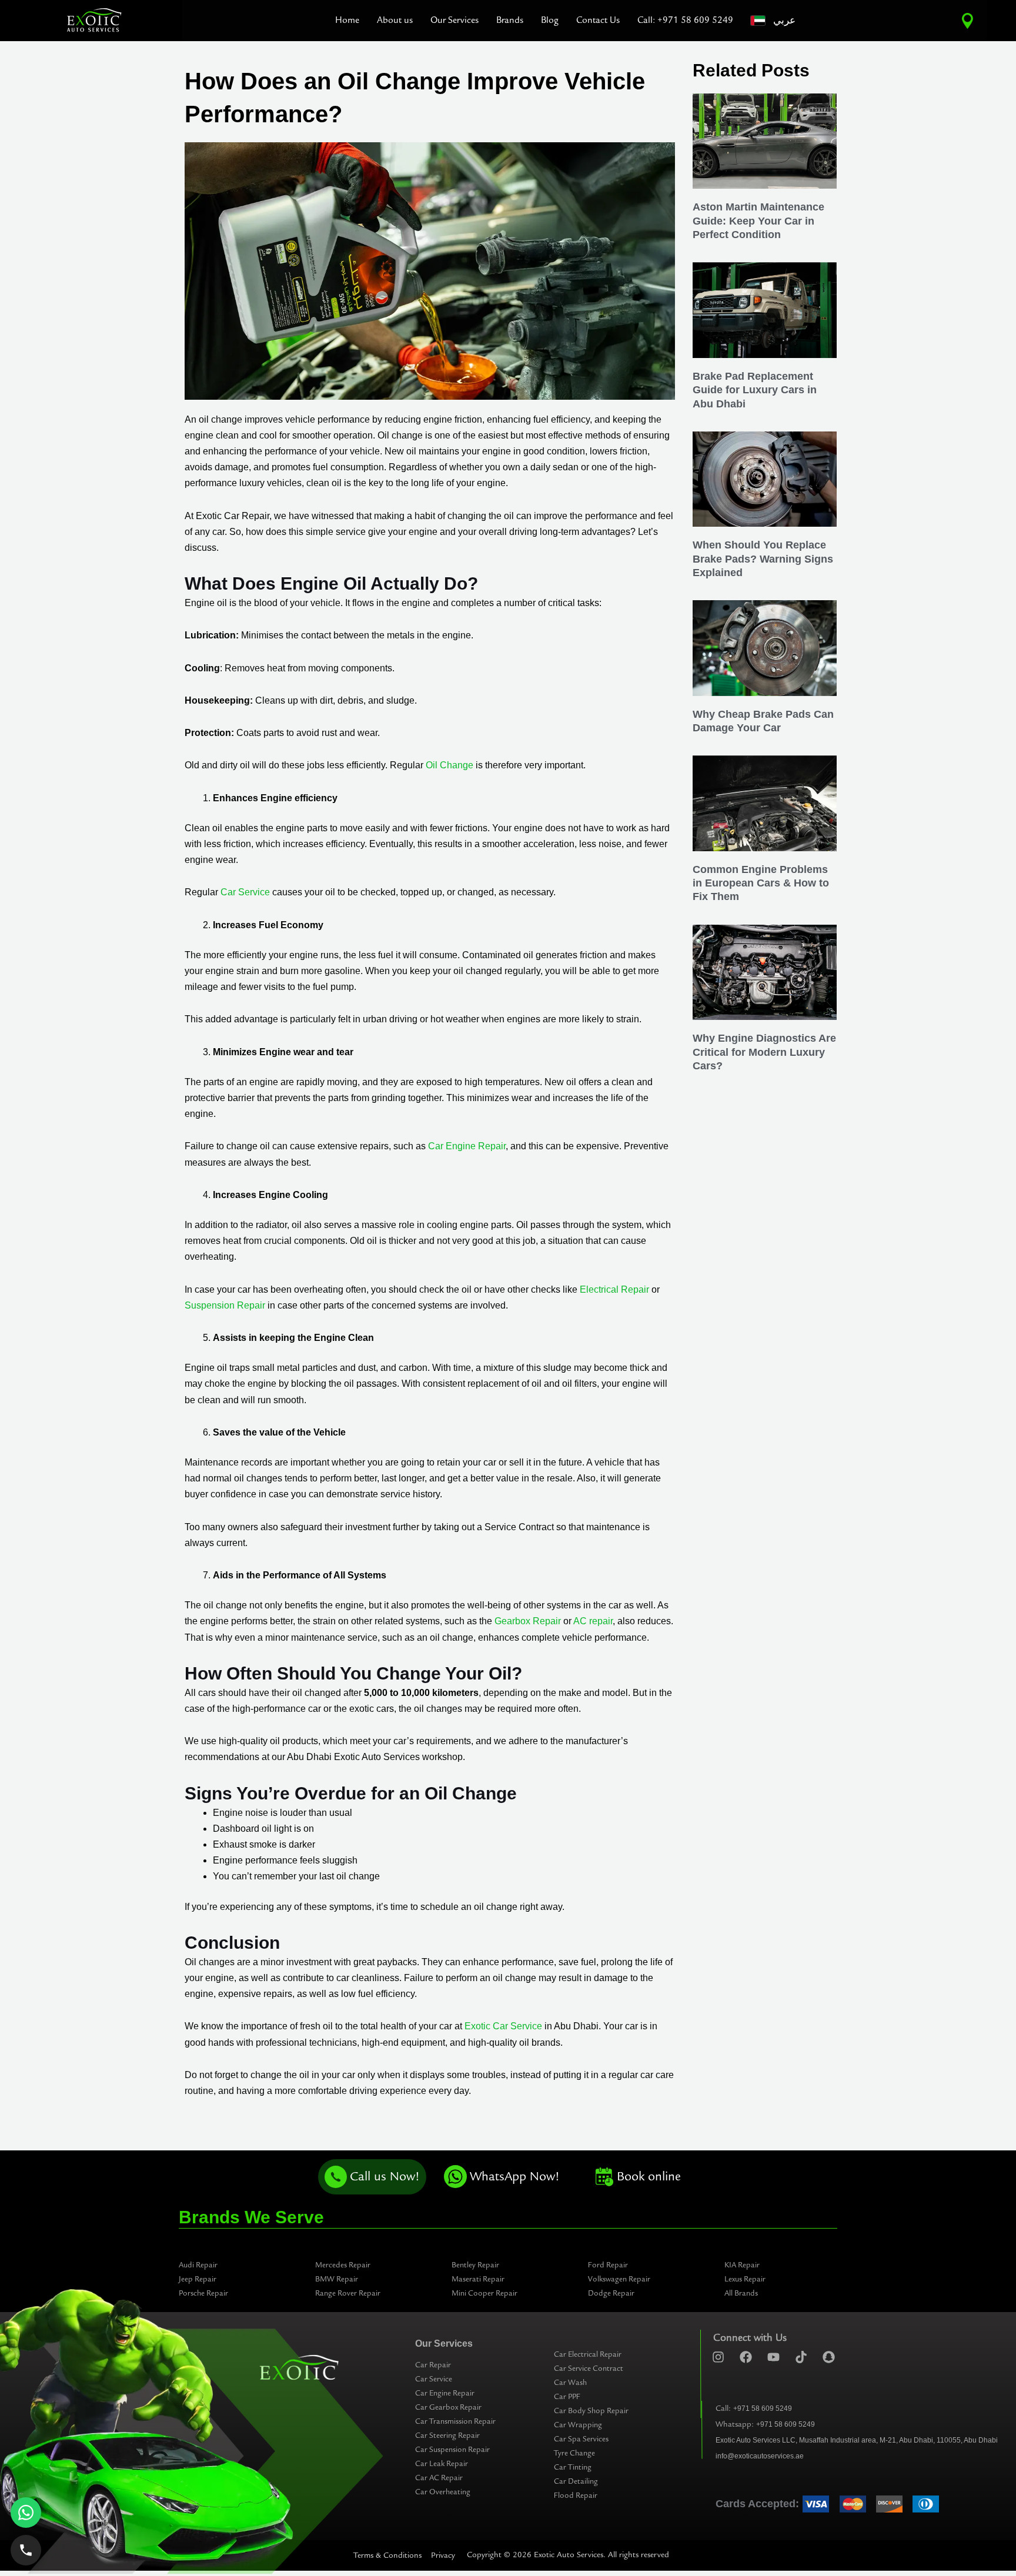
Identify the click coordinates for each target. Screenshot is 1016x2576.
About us (395, 20)
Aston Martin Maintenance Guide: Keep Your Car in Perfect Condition (758, 221)
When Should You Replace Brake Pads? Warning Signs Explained (763, 559)
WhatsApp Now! (515, 2177)
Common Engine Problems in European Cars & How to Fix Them (761, 883)
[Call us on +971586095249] (26, 2550)
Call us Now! (385, 2177)
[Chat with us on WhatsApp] (26, 2513)
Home (347, 20)
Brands (510, 20)
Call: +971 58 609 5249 (685, 20)
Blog (550, 20)
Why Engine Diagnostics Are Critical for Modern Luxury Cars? (764, 1052)
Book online (649, 2177)
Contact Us (598, 20)
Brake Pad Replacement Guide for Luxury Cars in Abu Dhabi (755, 390)
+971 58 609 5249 (763, 2408)
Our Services (454, 20)
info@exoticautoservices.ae (760, 2456)
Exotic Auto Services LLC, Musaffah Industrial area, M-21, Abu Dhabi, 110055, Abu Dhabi (857, 2440)
